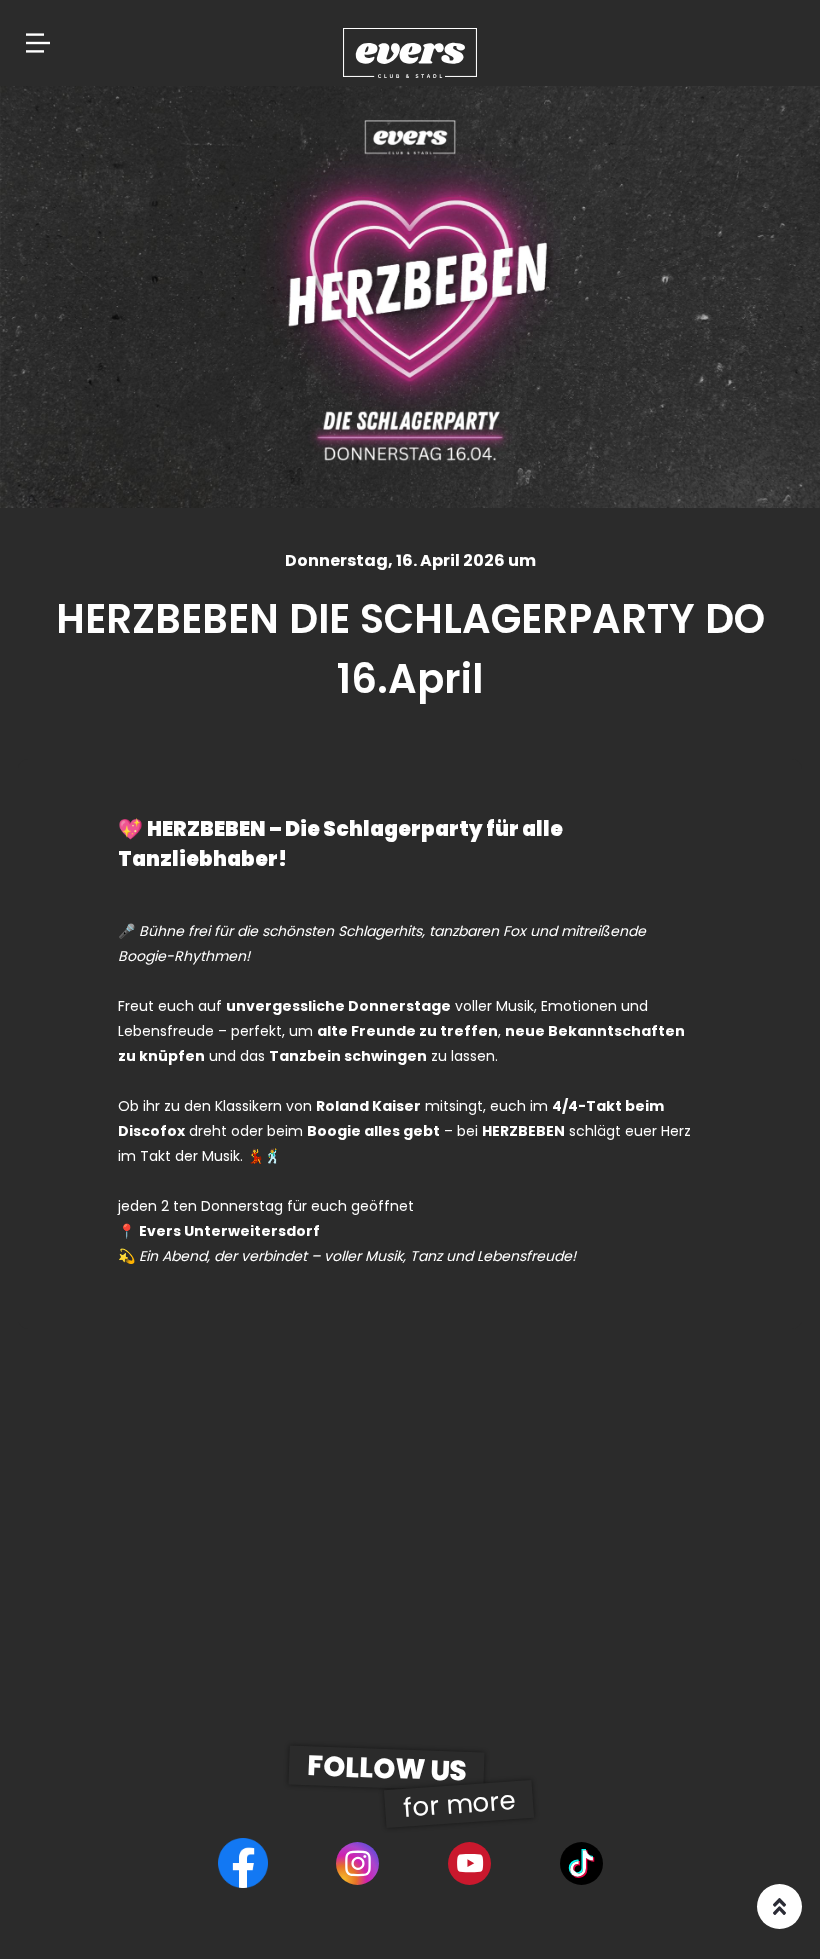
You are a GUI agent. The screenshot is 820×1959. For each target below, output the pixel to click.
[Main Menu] (38, 43)
